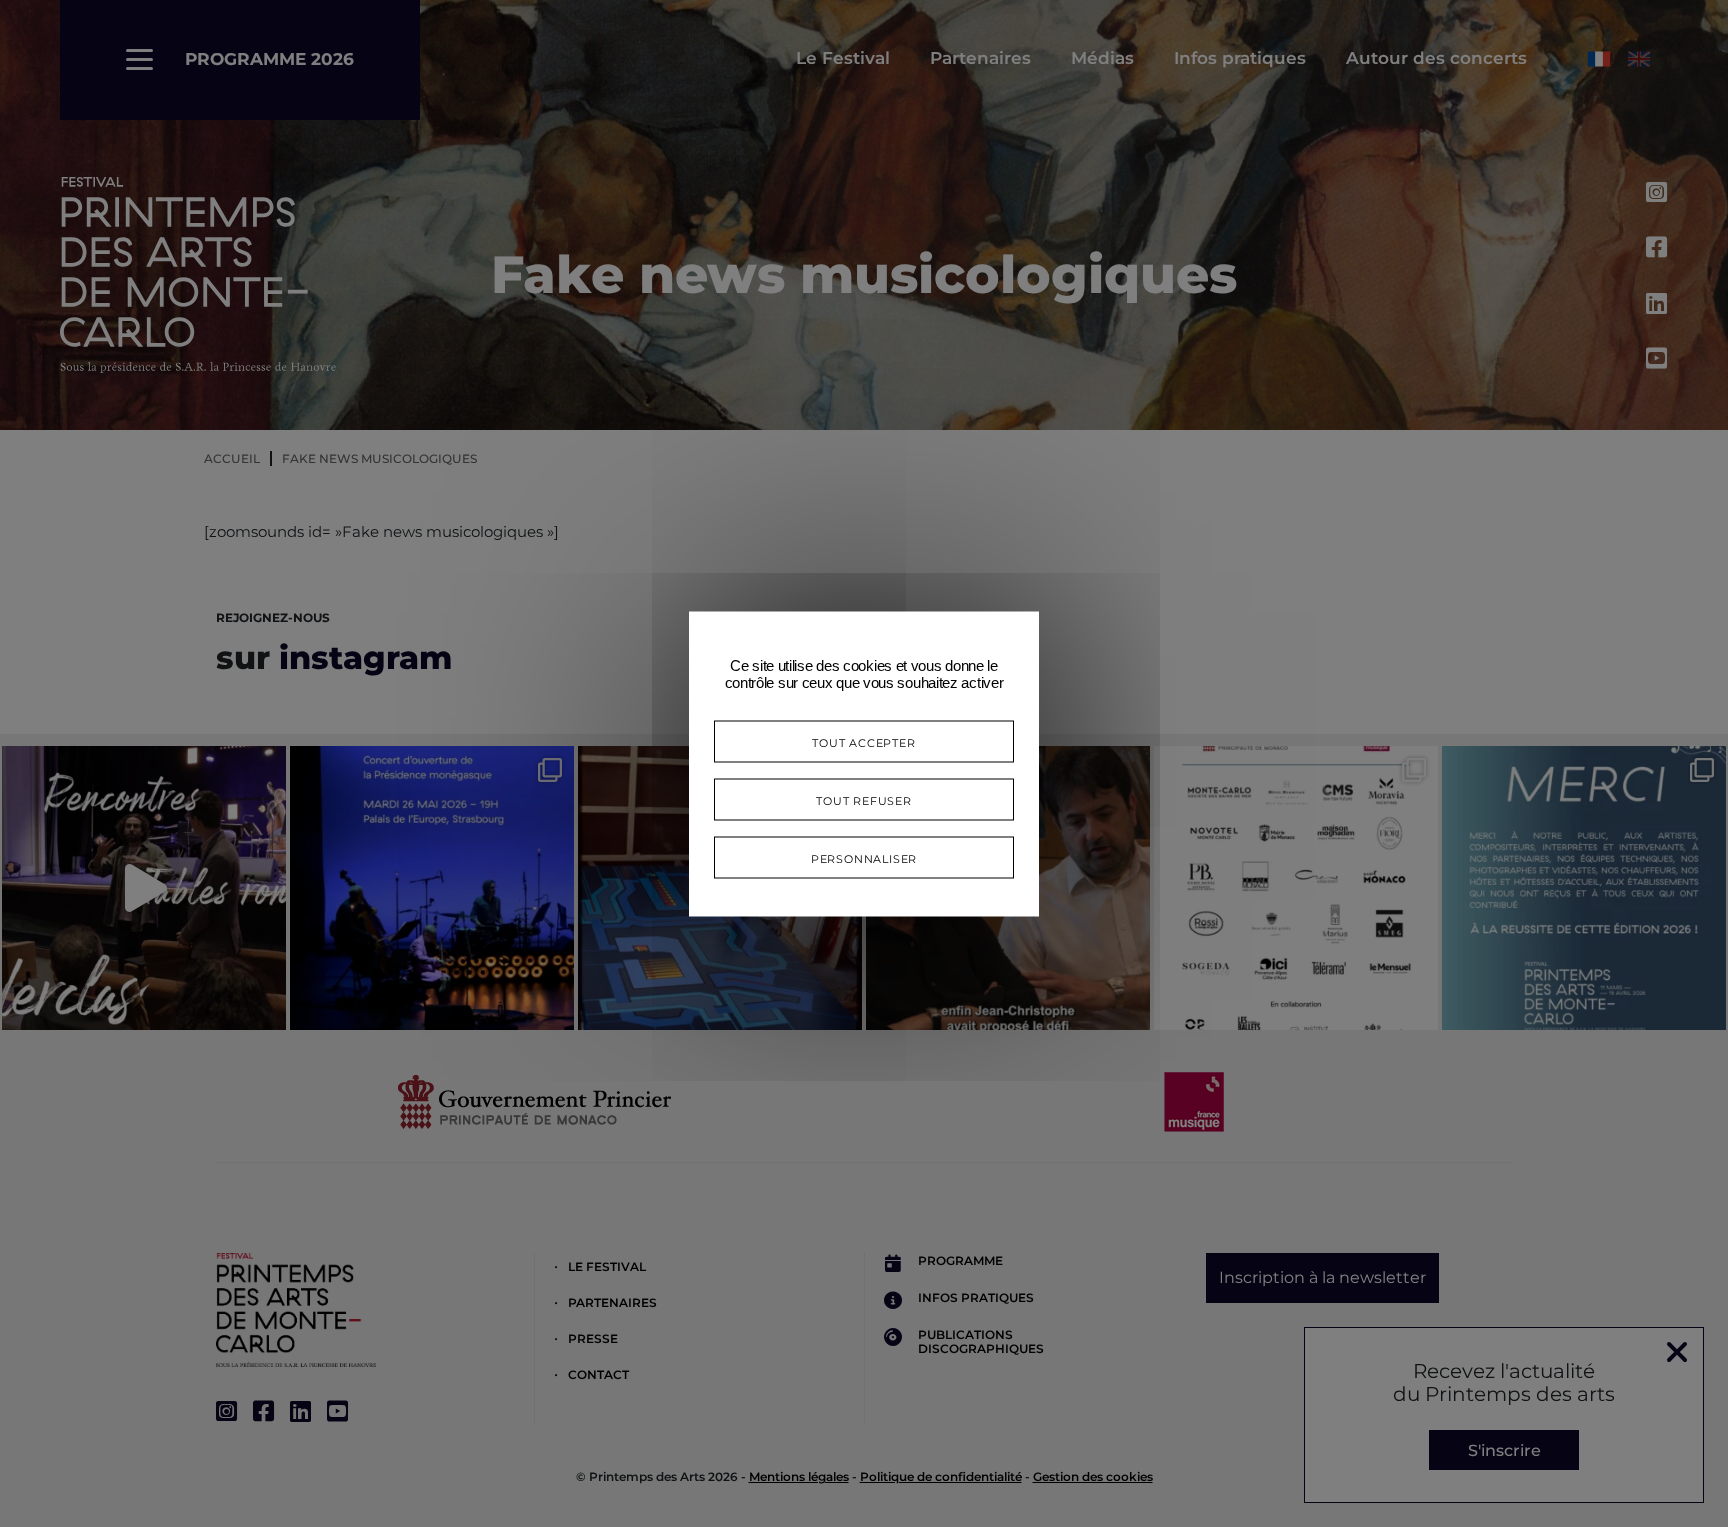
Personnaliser (864, 856)
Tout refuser (864, 798)
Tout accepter (863, 740)
